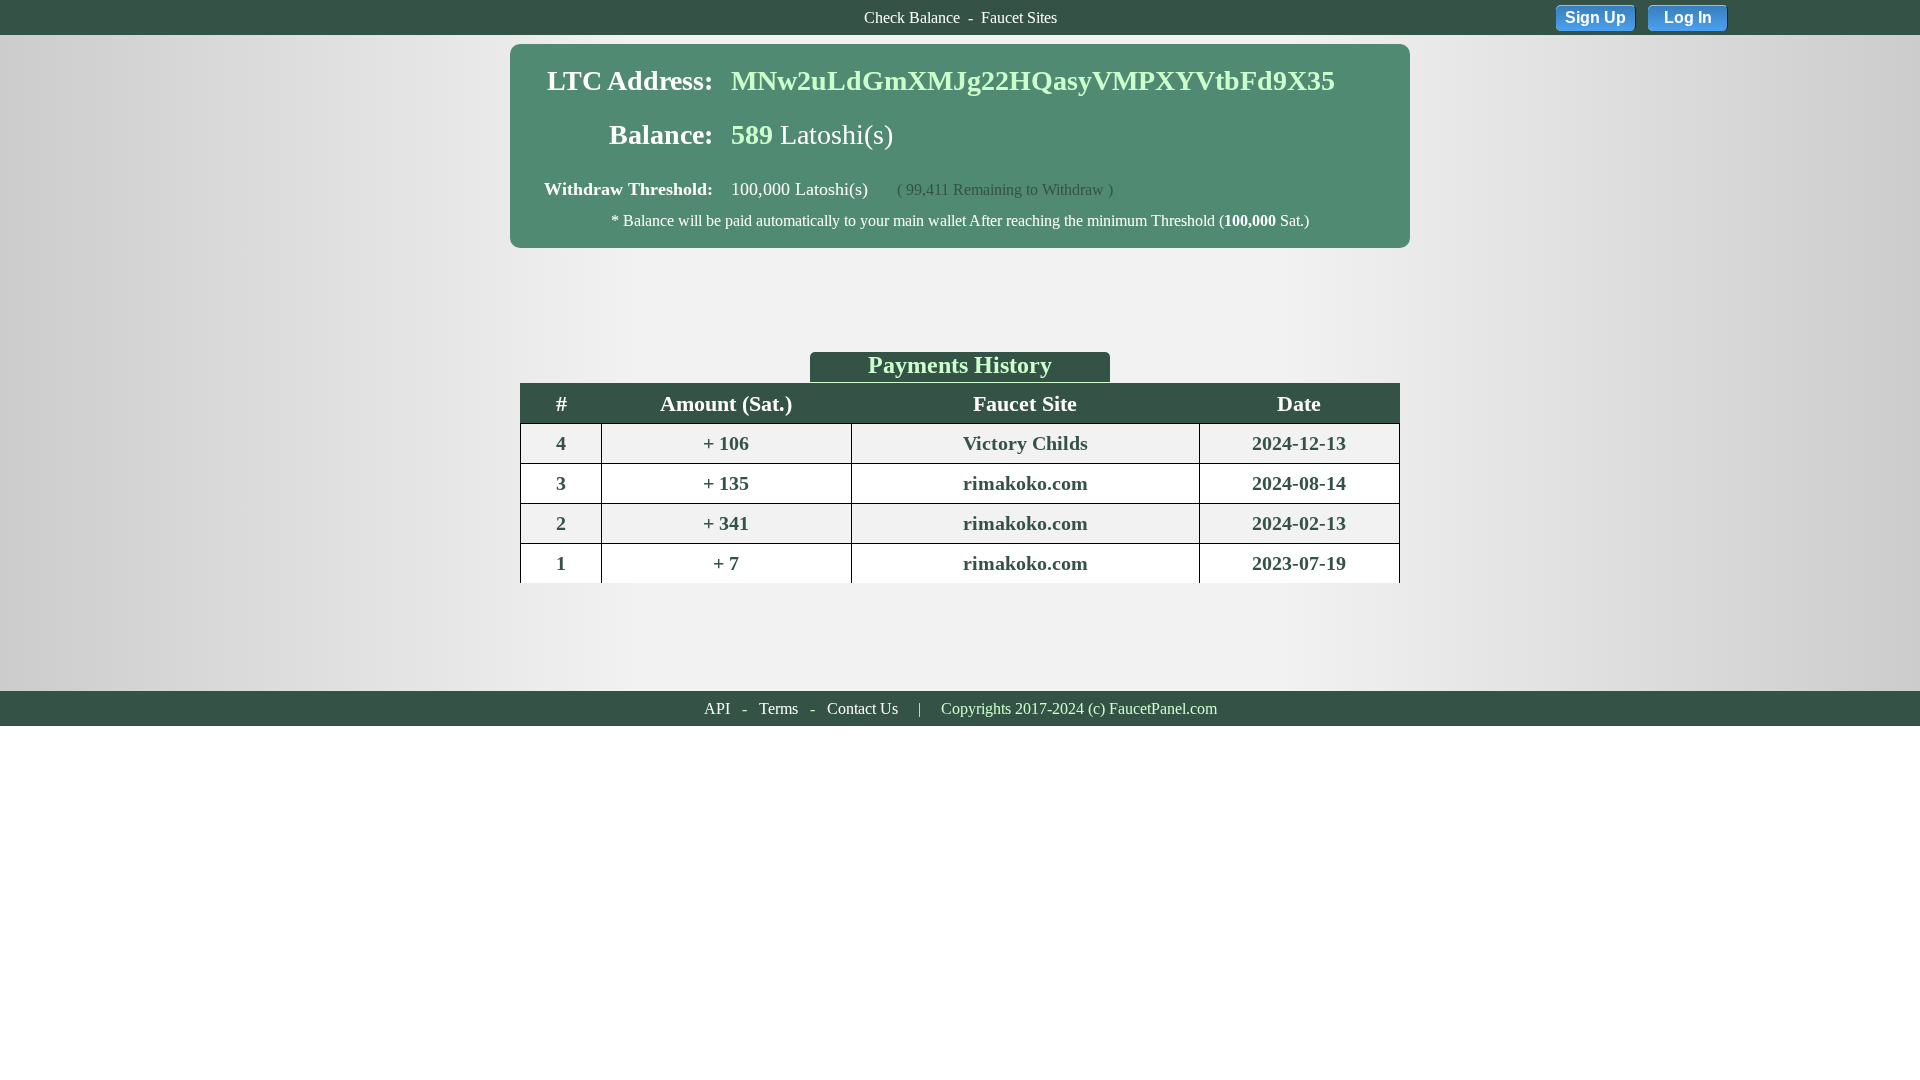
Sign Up (1595, 17)
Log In (1688, 17)
